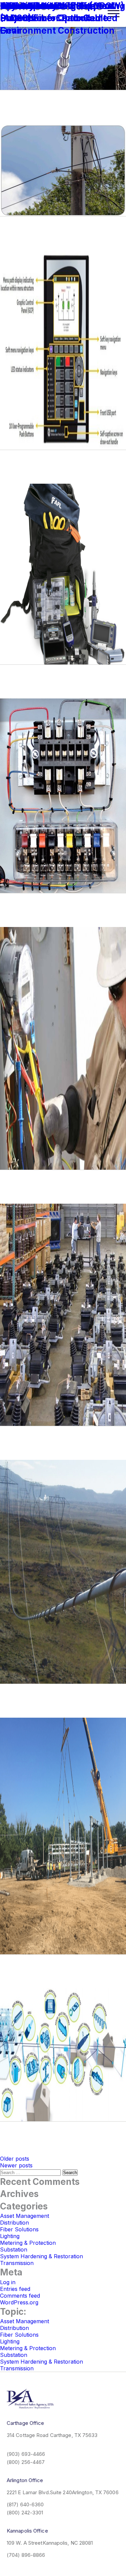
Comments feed (20, 2296)
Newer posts (16, 2165)
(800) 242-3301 (25, 2513)
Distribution (14, 2223)
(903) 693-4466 (26, 2454)
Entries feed (15, 2289)
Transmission (17, 2263)
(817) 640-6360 (25, 2504)
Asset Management (25, 2216)
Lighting (10, 2236)
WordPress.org (19, 2302)
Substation (14, 2249)
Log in (8, 2282)
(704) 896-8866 (26, 2555)
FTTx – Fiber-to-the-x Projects (47, 12)
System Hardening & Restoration (41, 2256)
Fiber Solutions (19, 2229)
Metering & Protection (28, 2243)
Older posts (15, 2159)
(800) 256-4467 (26, 2462)
